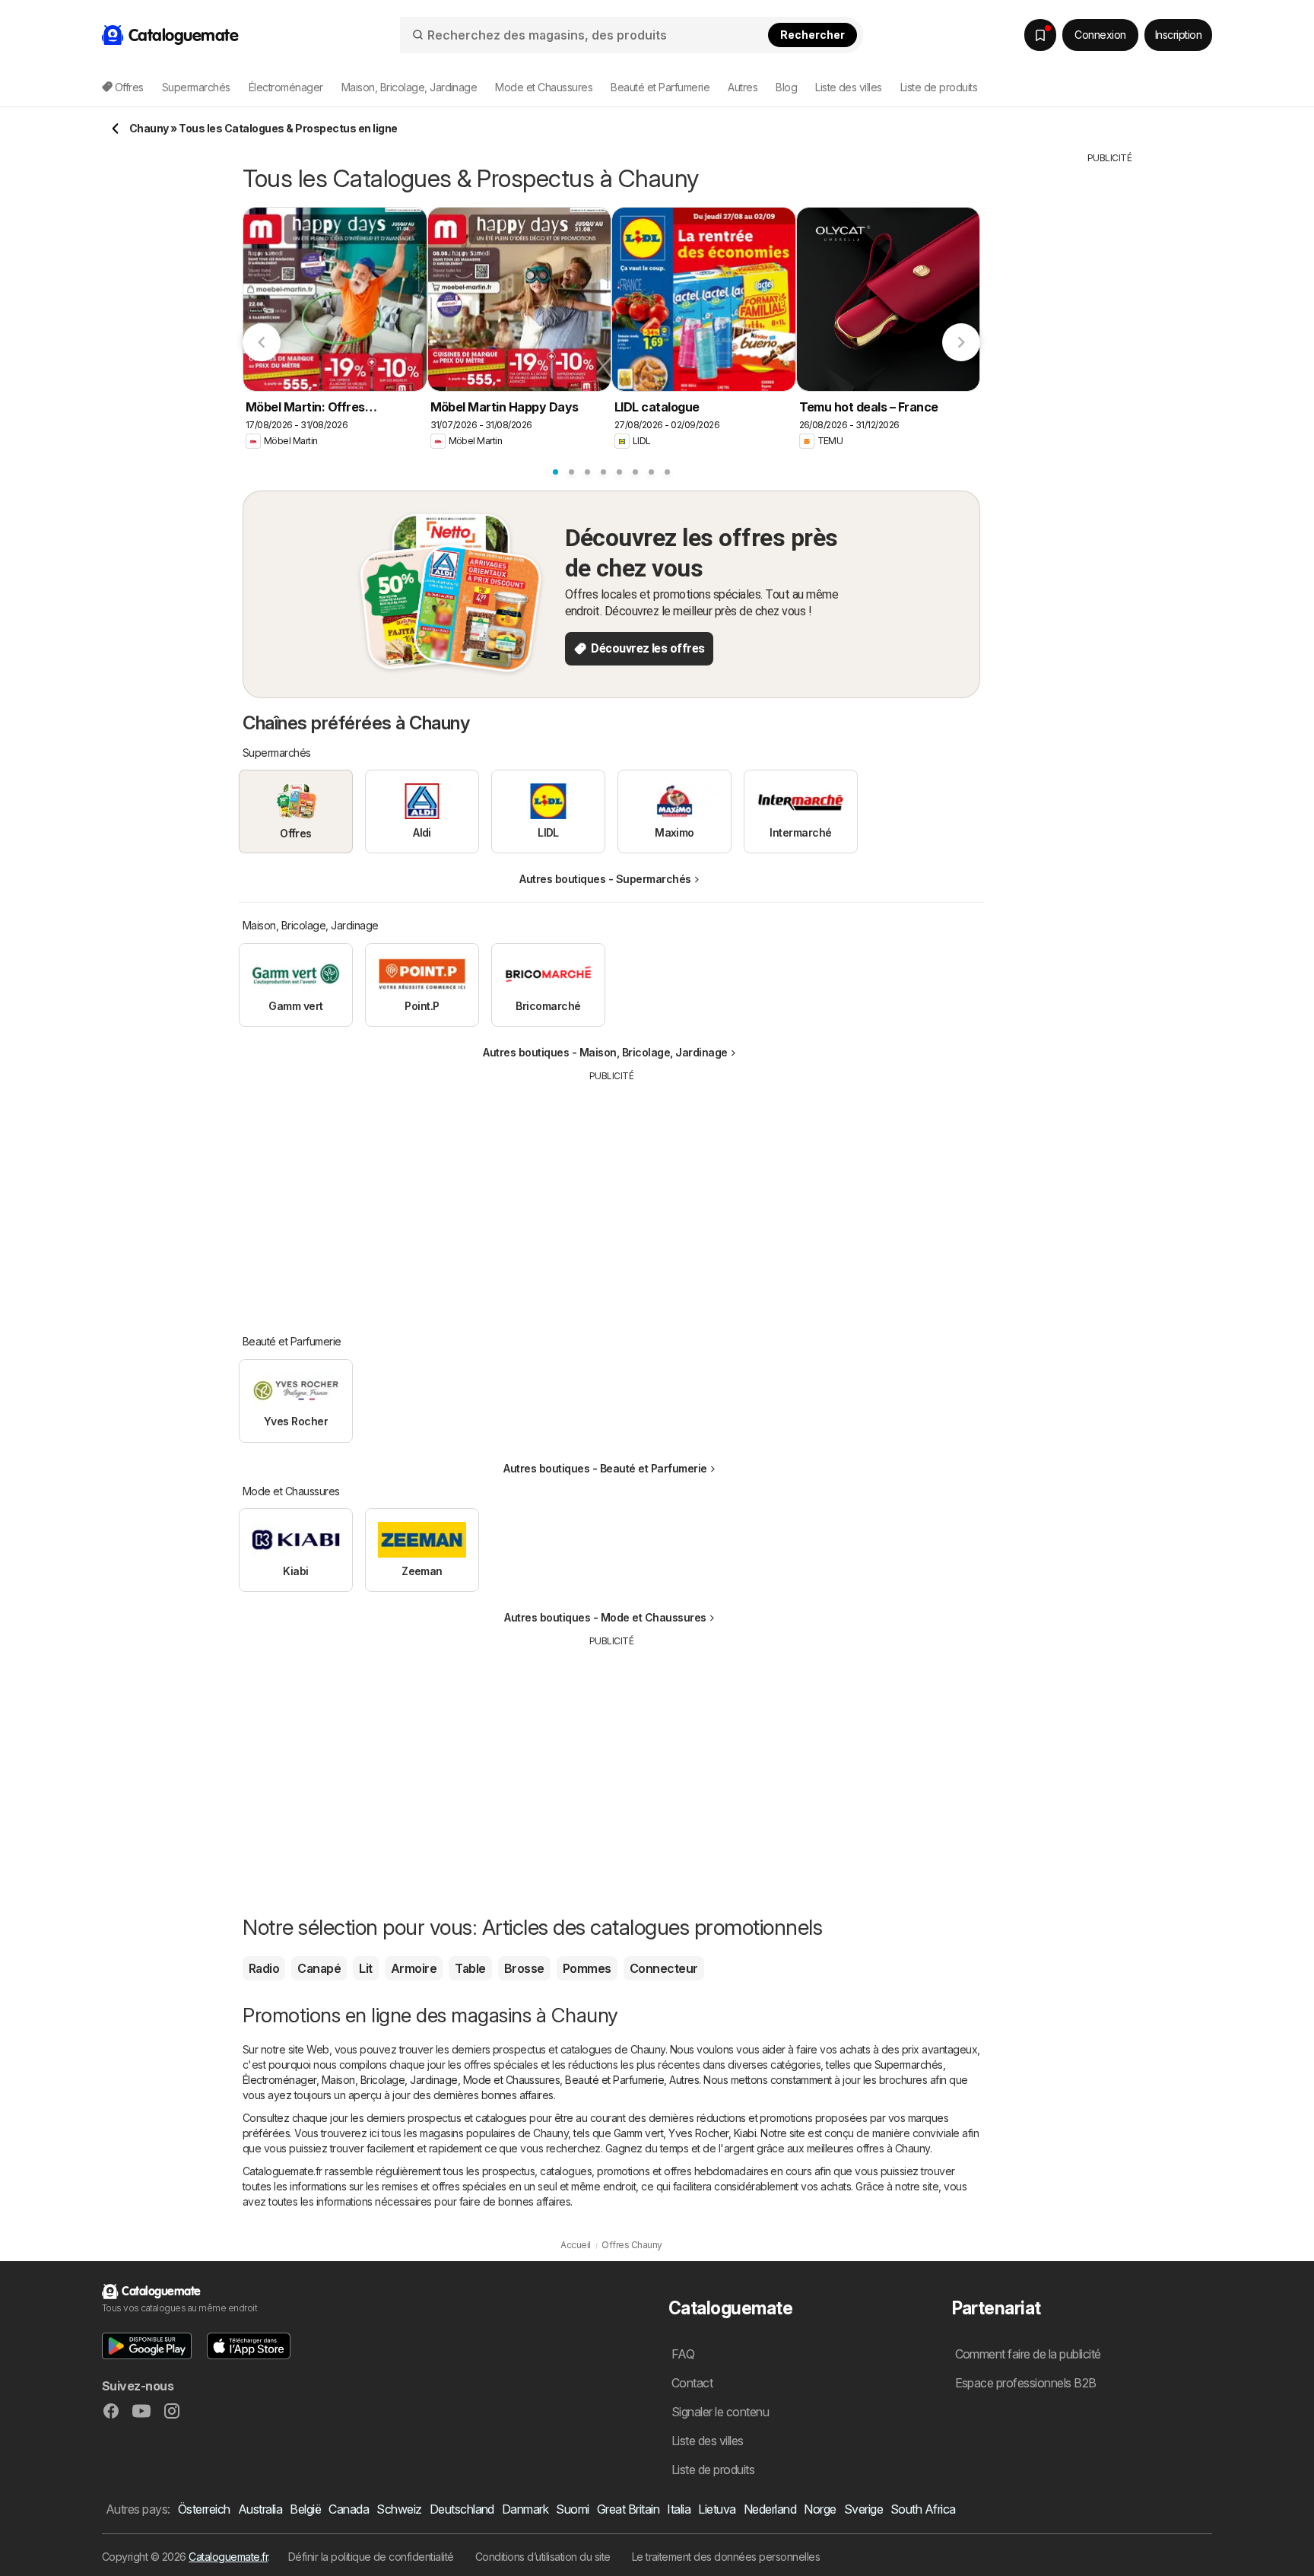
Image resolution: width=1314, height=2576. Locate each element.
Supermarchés (909, 2065)
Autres (684, 2080)
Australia (260, 2509)
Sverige (863, 2509)
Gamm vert (638, 2133)
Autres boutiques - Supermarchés (605, 879)
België (305, 2509)
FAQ (683, 2354)
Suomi (572, 2509)
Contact (692, 2383)
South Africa (923, 2509)
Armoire (414, 1968)
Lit (365, 1968)
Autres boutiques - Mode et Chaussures (605, 1617)
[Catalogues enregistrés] (1040, 35)
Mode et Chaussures (512, 2080)
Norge (820, 2509)
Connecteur (664, 1968)
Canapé (319, 1968)
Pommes (587, 1968)
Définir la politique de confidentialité (371, 2557)
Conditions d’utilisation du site (543, 2557)
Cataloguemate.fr (228, 2557)
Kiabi (745, 2133)
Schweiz (399, 2509)
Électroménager (279, 2080)
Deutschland (462, 2509)
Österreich (204, 2509)
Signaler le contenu (720, 2412)
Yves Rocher (698, 2133)
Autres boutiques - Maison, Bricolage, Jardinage (605, 1052)
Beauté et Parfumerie (614, 2080)
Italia (679, 2509)
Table (470, 1968)
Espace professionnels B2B (1026, 2383)
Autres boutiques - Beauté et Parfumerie (605, 1468)
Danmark (525, 2509)
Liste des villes (849, 87)
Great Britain (628, 2509)
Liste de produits (939, 87)
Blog (786, 87)
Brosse (524, 1968)
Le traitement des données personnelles (726, 2557)
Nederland (770, 2509)
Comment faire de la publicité (1028, 2354)
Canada (349, 2509)
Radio (264, 1968)
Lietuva (717, 2509)
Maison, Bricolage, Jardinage (390, 2080)
